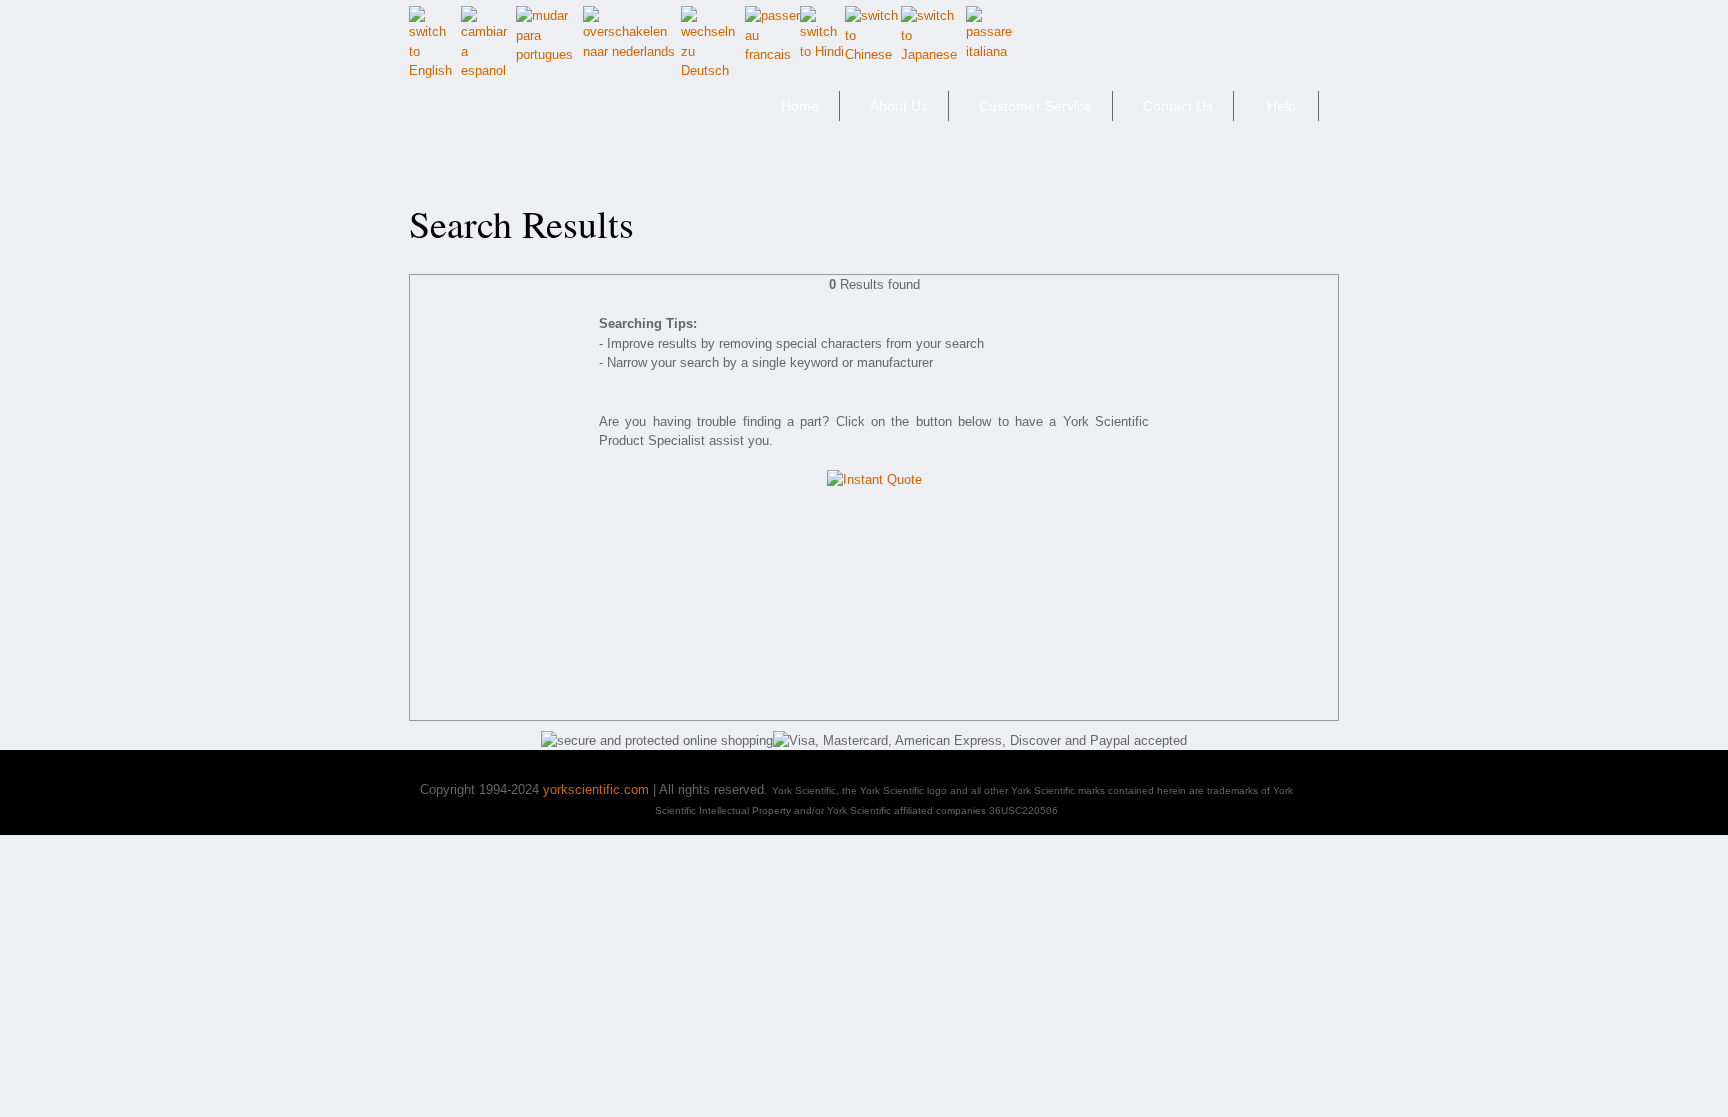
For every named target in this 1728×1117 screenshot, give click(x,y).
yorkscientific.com (596, 789)
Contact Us (1178, 106)
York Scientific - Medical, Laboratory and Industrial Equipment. (550, 114)
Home (800, 106)
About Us (899, 106)
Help (1281, 106)
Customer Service (1035, 106)
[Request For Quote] (874, 478)
